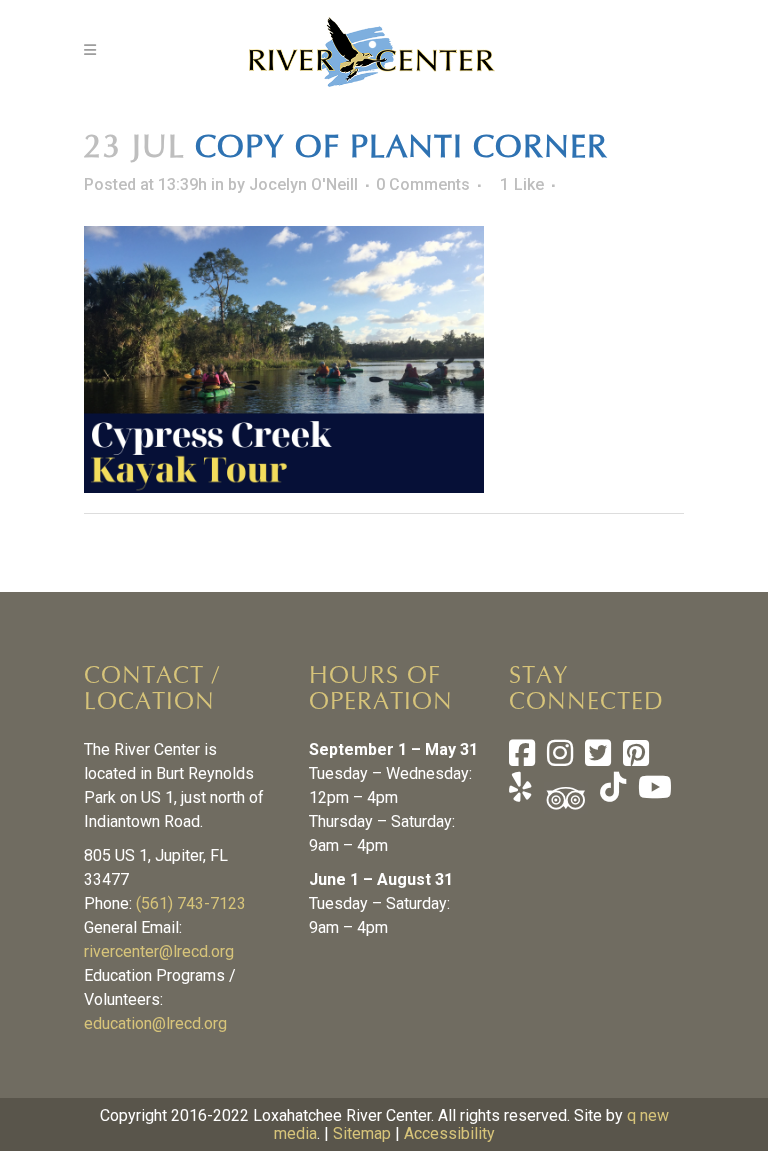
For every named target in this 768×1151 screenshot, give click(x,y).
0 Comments (423, 184)
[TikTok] (611, 792)
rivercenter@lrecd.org (159, 951)
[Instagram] (560, 758)
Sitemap (362, 1133)
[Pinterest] (636, 758)
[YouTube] (653, 792)
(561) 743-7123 (191, 903)
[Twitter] (598, 758)
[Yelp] (520, 792)
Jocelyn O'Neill (303, 184)
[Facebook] (522, 758)
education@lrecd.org (155, 1023)
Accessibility (449, 1133)
